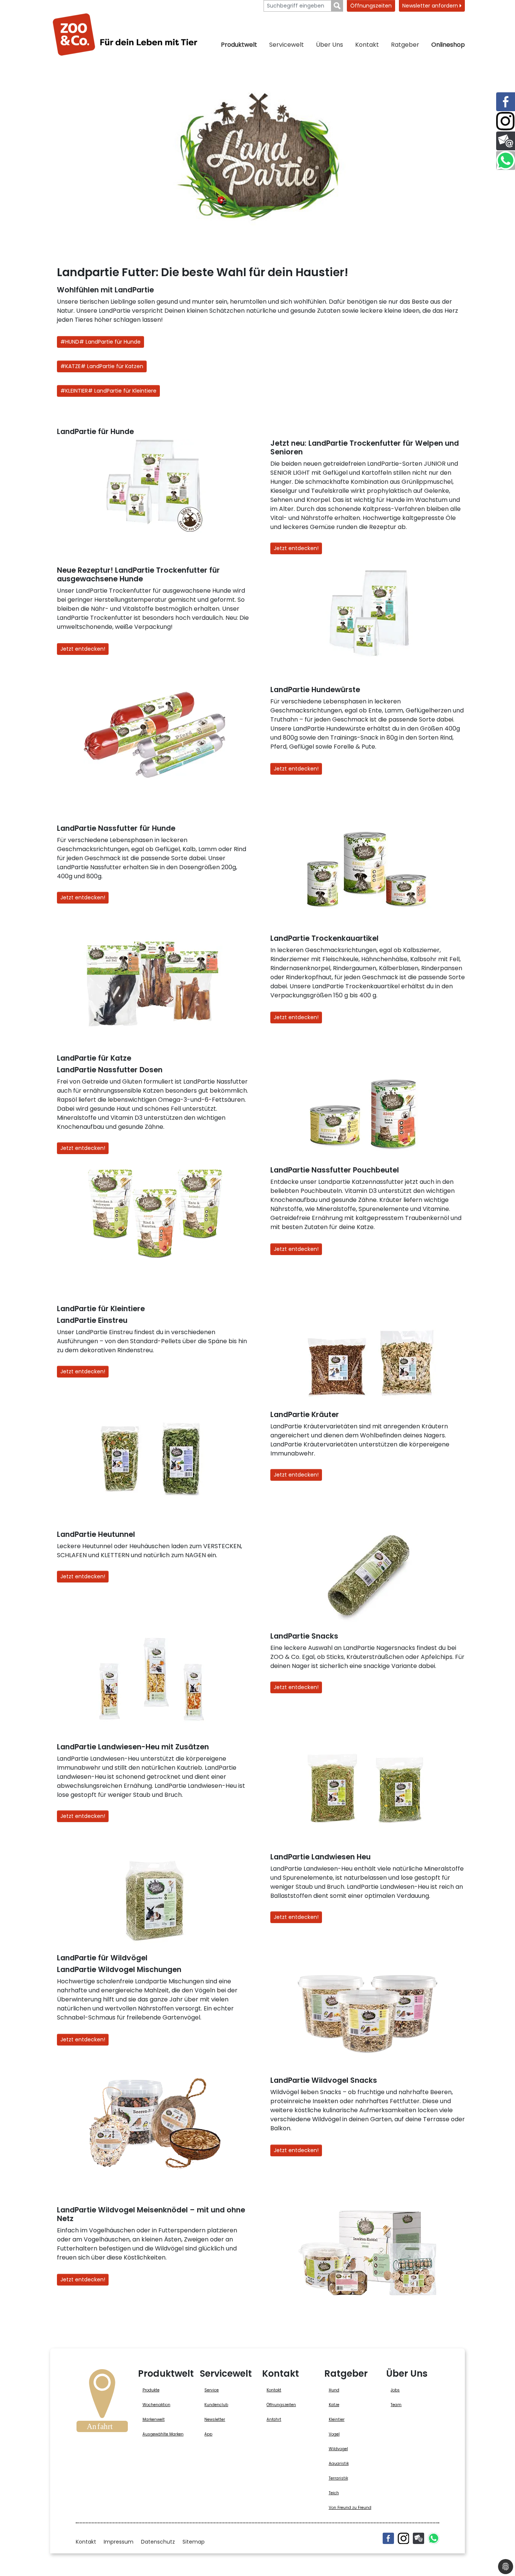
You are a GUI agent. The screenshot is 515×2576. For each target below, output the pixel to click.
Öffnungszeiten (371, 6)
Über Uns (330, 45)
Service (212, 2390)
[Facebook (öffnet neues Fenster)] (388, 2538)
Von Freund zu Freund (350, 2508)
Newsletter (215, 2419)
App (208, 2434)
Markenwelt (154, 2419)
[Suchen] (337, 6)
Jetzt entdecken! (296, 548)
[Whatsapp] (434, 2538)
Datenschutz (158, 2542)
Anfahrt (274, 2419)
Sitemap (194, 2542)
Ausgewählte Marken (163, 2434)
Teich (334, 2493)
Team (396, 2405)
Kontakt (367, 45)
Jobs (395, 2390)
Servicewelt (287, 45)
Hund (334, 2390)
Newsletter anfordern (431, 6)
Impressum (119, 2542)
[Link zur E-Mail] (506, 141)
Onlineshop (448, 45)
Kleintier (337, 2419)
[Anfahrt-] (102, 2403)
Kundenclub (216, 2405)
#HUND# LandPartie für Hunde (100, 342)
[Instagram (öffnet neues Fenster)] (403, 2538)
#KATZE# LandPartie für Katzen (102, 366)
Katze (334, 2405)
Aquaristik (339, 2464)
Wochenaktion (156, 2405)
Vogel (334, 2434)
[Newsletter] (418, 2538)
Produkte (151, 2390)
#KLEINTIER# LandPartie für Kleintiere (108, 391)
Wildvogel (338, 2449)
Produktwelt (239, 45)
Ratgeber (405, 45)
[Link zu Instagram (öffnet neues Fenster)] (506, 121)
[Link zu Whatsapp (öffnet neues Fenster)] (506, 161)
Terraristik (338, 2478)
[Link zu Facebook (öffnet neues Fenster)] (506, 102)
